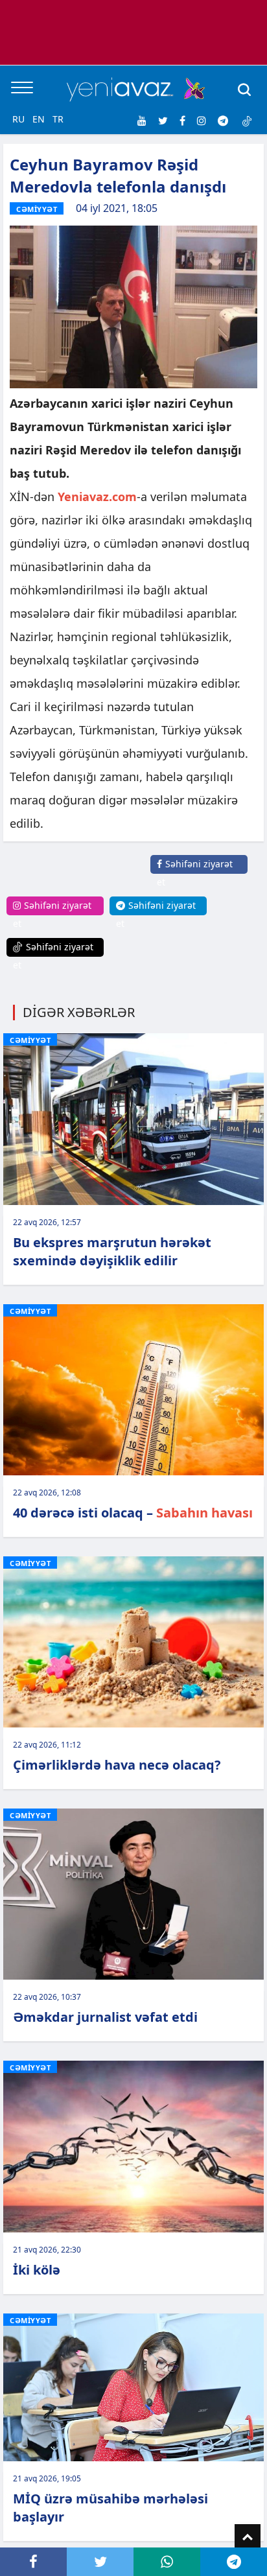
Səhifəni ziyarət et (195, 873)
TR (58, 119)
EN (39, 119)
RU (18, 119)
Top (248, 2537)
